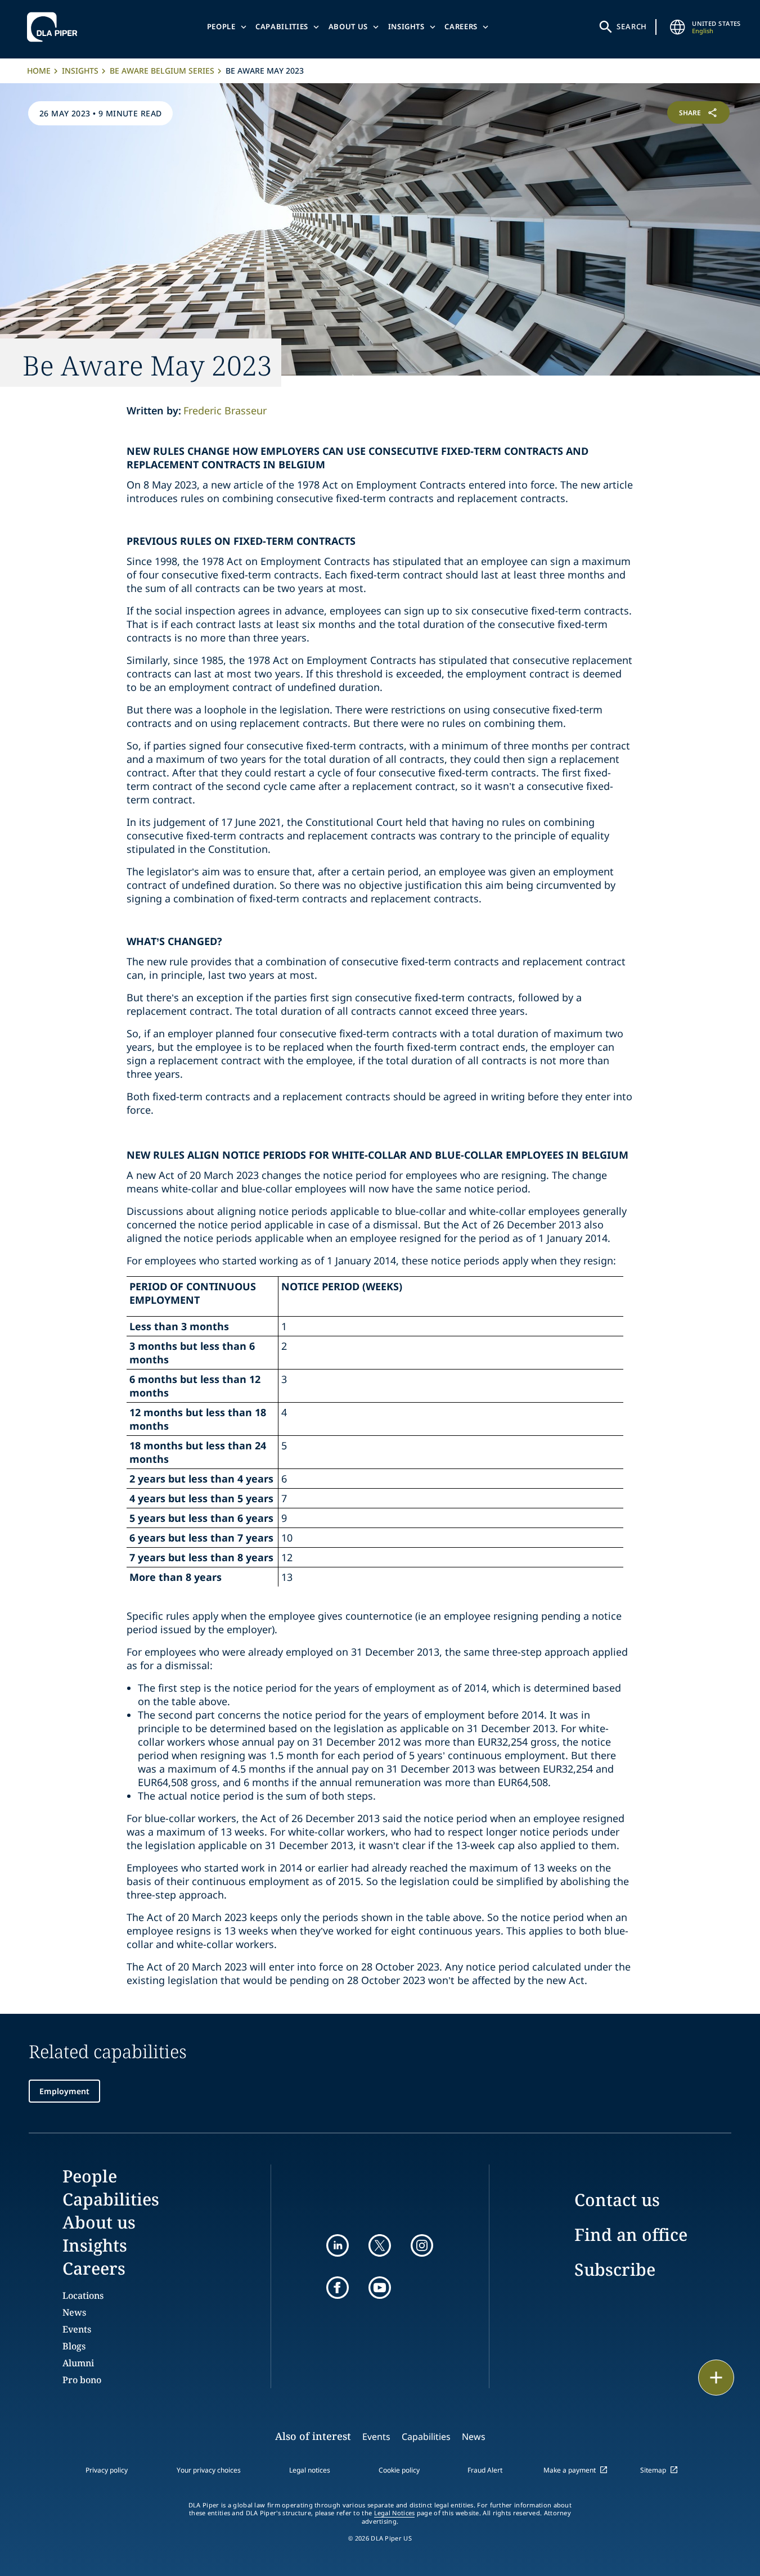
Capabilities (282, 26)
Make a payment (570, 2470)
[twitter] (380, 2245)
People (221, 26)
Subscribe (615, 2269)
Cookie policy (399, 2470)
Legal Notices (395, 2513)
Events (77, 2329)
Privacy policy (107, 2470)
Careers (461, 26)
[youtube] (380, 2288)
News (74, 2312)
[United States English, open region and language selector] (677, 27)
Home (39, 71)
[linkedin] (338, 2245)
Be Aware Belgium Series (162, 71)
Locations (83, 2295)
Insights (406, 26)
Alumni (78, 2363)
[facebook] (338, 2288)
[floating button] (716, 2378)
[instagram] (422, 2245)
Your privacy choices (209, 2470)
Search (632, 26)
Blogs (74, 2346)
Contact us (617, 2200)
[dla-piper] (55, 27)
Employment (64, 2091)
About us (348, 26)
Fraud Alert (485, 2470)
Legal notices (310, 2470)
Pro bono (82, 2380)
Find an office (631, 2234)
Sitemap (653, 2470)
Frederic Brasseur (225, 410)
